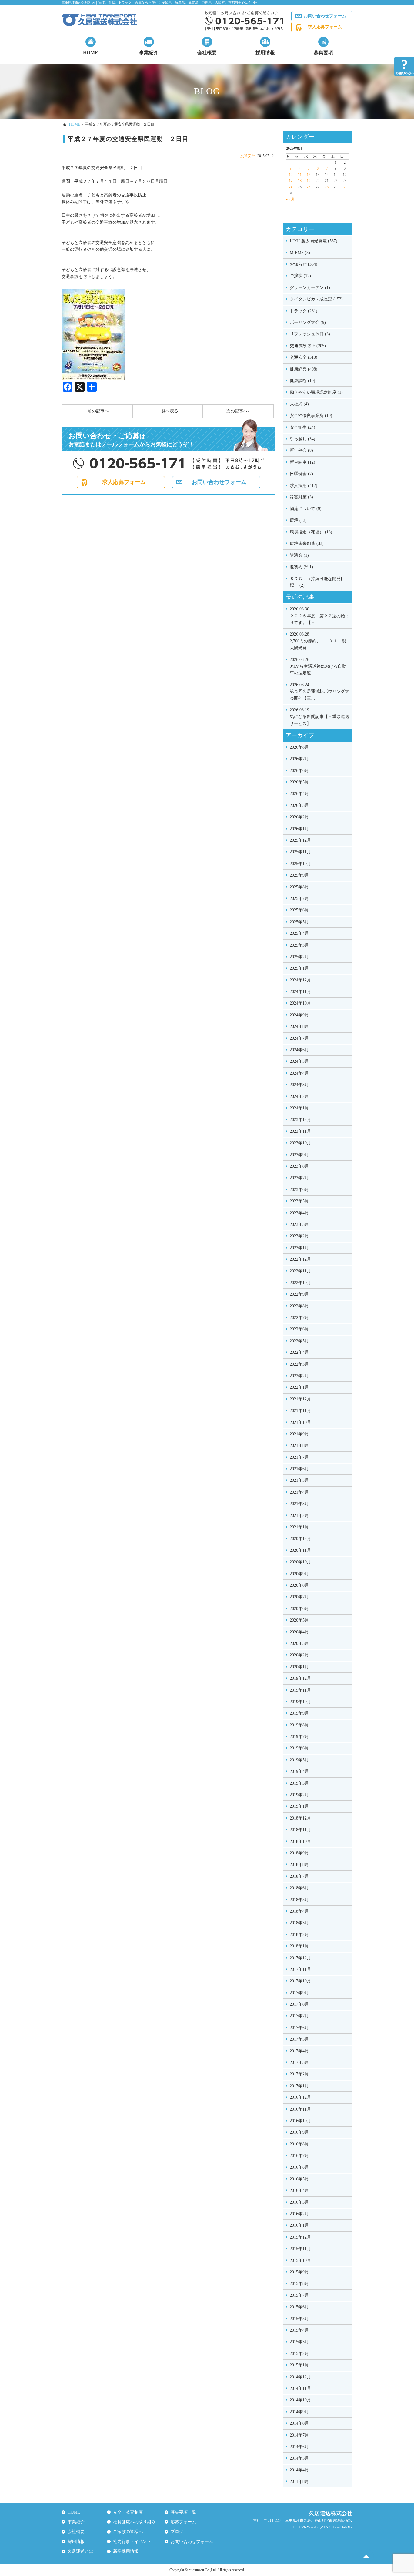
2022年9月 (299, 1294)
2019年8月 (299, 1725)
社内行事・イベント (132, 2542)
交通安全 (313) (304, 357)
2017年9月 (299, 1993)
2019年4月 (299, 1771)
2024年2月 (299, 1097)
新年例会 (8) (301, 450)
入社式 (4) (299, 404)
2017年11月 (300, 1969)
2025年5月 (299, 922)
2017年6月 (299, 2028)
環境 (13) (298, 520)
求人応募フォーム (325, 27)
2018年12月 (300, 1818)
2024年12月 (300, 980)
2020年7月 (299, 1597)
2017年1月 (299, 2086)
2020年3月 (299, 1644)
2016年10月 (300, 2121)
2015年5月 (299, 2319)
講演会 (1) (299, 555)
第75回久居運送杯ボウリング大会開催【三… (319, 692)
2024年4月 (299, 1073)
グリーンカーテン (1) (310, 288)
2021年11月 (300, 1411)
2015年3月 (299, 2342)
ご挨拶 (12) (300, 276)
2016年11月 (300, 2109)
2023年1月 (299, 1248)
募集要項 (323, 53)
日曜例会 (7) (301, 474)
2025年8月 (299, 887)
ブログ (177, 2532)
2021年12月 (300, 1399)
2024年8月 (299, 1026)
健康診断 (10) (302, 381)
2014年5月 (299, 2458)
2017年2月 (299, 2074)
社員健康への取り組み (134, 2522)
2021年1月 (299, 1527)
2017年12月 (300, 1958)
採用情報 (265, 53)
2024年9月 (299, 1015)
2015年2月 (299, 2354)
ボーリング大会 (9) (308, 322)
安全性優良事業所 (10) (311, 416)
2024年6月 (299, 1050)
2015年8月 (299, 2284)
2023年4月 (299, 1213)
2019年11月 (300, 1690)
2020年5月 (299, 1620)
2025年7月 (299, 899)
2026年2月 (299, 817)
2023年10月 (300, 1143)
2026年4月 (299, 794)
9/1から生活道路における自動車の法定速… (318, 666)
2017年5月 (299, 2039)
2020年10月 (300, 1562)
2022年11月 (300, 1271)
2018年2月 (299, 1935)
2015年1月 (299, 2365)
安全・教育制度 (128, 2512)
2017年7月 (299, 2016)
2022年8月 (299, 1306)
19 (309, 181)
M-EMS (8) (300, 253)
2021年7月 (299, 1457)
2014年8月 (299, 2423)
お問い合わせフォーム (325, 16)
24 (291, 187)
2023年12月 (300, 1120)
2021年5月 (299, 1480)
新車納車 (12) (302, 462)
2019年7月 (299, 1737)
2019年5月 (299, 1760)
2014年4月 (299, 2470)
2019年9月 (299, 1713)
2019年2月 (299, 1795)
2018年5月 (299, 1900)
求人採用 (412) (304, 486)
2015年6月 (299, 2307)
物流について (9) (306, 509)
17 (291, 181)
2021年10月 (300, 1422)
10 (291, 175)
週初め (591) (301, 567)
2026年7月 (299, 759)
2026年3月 (299, 805)
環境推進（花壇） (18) (311, 532)
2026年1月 (299, 829)
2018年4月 (299, 1911)
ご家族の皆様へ (128, 2532)
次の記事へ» (238, 411)
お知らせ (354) (304, 264)
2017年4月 (299, 2051)
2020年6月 (299, 1609)
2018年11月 (300, 1830)
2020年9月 (299, 1574)
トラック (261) (304, 311)
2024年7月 (299, 1038)
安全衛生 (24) (302, 427)
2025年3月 (299, 945)
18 (300, 181)
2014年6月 (299, 2447)
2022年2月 (299, 1376)
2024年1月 (299, 1108)
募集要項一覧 (183, 2512)
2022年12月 (300, 1259)
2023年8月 (299, 1166)
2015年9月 (299, 2272)
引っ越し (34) (302, 439)
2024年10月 (300, 1003)
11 (300, 175)
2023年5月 (299, 1201)
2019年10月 (300, 1702)
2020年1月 (299, 1667)
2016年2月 (299, 2214)
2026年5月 (299, 782)
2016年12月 (300, 2097)
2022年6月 (299, 1329)
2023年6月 (299, 1190)
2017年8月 (299, 2004)
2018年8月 (299, 1865)
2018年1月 (299, 1946)
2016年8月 (299, 2144)
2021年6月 (299, 1469)
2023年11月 (300, 1131)
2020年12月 (300, 1539)
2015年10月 (300, 2261)
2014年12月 (300, 2377)
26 (309, 187)
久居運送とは (80, 2551)
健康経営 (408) (304, 369)
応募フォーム (183, 2522)
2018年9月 (299, 1853)
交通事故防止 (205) (308, 346)
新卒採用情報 (126, 2551)
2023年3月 (299, 1224)
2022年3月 (299, 1364)
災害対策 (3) (301, 497)
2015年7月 (299, 2295)
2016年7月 (299, 2156)
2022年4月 (299, 1352)
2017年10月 (300, 1981)
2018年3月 (299, 1923)
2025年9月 (299, 875)
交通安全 (248, 156)
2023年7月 (299, 1178)
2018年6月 (299, 1888)
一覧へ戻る (168, 411)
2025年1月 (299, 968)
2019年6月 (299, 1748)
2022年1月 (299, 1387)
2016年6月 (299, 2167)
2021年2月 (299, 1516)
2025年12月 (300, 840)
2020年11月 (300, 1550)
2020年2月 (299, 1655)
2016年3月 (299, 2202)
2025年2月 (299, 957)
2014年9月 (299, 2412)
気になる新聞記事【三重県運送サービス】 (319, 717)
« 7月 (290, 199)
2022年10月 (300, 1283)
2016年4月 (299, 2190)
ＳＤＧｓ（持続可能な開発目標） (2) (317, 582)
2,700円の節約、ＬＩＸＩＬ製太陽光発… (318, 641)
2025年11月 (300, 852)
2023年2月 (299, 1236)
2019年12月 (300, 1678)
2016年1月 (299, 2225)
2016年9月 (299, 2132)
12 (309, 175)
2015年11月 (300, 2249)
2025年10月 (300, 864)
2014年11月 (300, 2388)
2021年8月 (299, 1446)
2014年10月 (300, 2400)
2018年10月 (300, 1841)
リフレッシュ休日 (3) (310, 334)
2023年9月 (299, 1155)
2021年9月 (299, 1434)
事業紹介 (149, 53)
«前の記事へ (97, 411)
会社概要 (207, 53)
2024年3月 (299, 1085)
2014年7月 (299, 2435)
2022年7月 (299, 1318)
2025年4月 (299, 933)
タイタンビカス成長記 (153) (316, 299)
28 (327, 187)
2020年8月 (299, 1585)
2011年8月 (299, 2482)
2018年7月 (299, 1876)
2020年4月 (299, 1632)
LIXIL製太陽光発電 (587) (314, 241)
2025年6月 (299, 910)
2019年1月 (299, 1806)
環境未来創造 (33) (307, 543)
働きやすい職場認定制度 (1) (316, 392)
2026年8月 (299, 747)
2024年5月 (299, 1061)
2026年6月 (299, 771)
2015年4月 (299, 2330)
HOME (91, 53)
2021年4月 (299, 1492)
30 (345, 187)
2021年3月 (299, 1504)
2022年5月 (299, 1341)
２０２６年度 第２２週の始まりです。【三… (319, 616)
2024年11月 (300, 992)
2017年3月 (299, 2063)
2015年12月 (300, 2237)
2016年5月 (299, 2179)
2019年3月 (299, 1783)
